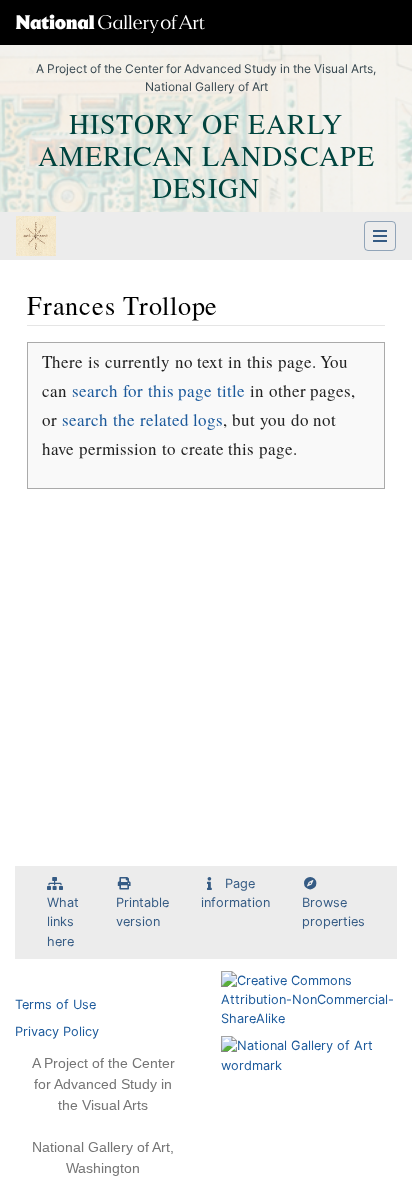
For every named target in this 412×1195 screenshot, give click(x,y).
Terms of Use (55, 1004)
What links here (63, 921)
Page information (235, 893)
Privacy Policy (57, 1031)
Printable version (142, 912)
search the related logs (142, 419)
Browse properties (333, 912)
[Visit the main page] (36, 238)
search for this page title (158, 390)
